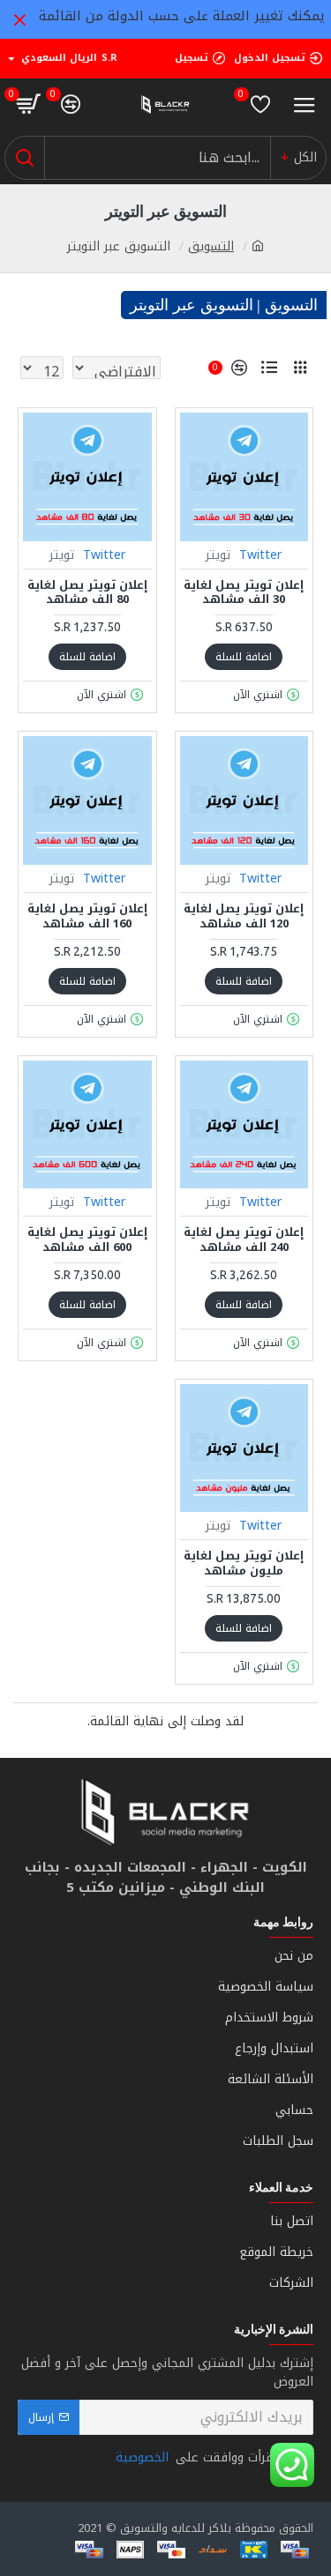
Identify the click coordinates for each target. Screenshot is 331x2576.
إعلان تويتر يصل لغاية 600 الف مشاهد (87, 1240)
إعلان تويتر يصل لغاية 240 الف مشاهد (244, 1240)
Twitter (260, 555)
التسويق (211, 246)
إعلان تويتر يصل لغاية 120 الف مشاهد (244, 917)
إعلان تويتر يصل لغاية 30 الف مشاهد (244, 593)
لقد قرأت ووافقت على (206, 2457)
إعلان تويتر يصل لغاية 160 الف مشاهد (87, 917)
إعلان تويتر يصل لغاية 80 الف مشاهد (87, 593)
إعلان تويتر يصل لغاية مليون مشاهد (244, 1564)
